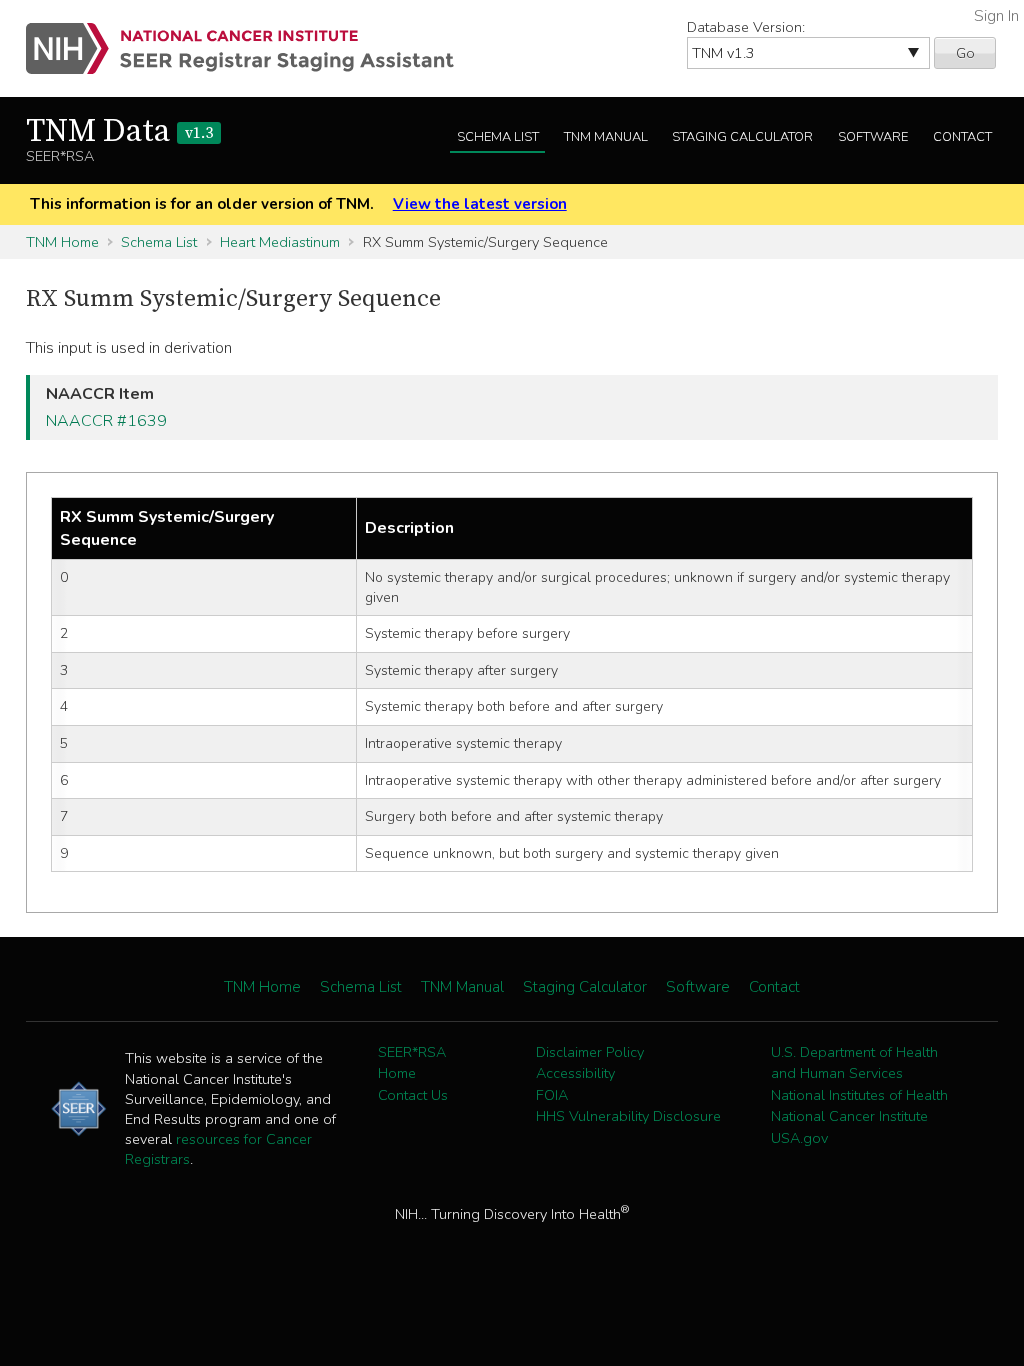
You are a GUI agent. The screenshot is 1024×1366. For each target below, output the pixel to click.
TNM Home (62, 242)
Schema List (498, 137)
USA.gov (799, 1138)
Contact (962, 137)
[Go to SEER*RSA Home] (251, 48)
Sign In (996, 16)
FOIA (552, 1095)
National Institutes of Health (859, 1095)
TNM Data (119, 132)
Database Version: (746, 27)
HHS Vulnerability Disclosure (628, 1116)
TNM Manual (606, 137)
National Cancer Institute (849, 1116)
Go (965, 53)
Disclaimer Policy (590, 1052)
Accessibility (575, 1073)
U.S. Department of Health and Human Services (854, 1063)
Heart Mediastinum (280, 242)
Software (873, 137)
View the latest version (480, 204)
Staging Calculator (742, 137)
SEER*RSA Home (412, 1063)
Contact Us (413, 1095)
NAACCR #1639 (106, 421)
